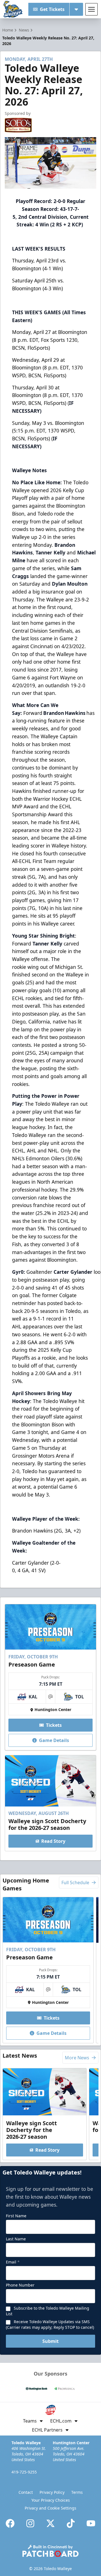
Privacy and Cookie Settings (50, 2508)
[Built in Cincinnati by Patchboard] (50, 2551)
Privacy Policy (52, 2492)
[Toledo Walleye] (13, 9)
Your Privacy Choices (51, 2500)
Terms (77, 2492)
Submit (50, 2341)
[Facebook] (10, 2523)
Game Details (54, 1740)
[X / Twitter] (50, 2523)
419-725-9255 (24, 2472)
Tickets (54, 1725)
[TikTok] (71, 2523)
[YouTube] (91, 2523)
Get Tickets (52, 9)
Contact (26, 2492)
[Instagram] (30, 2523)
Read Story (53, 1841)
